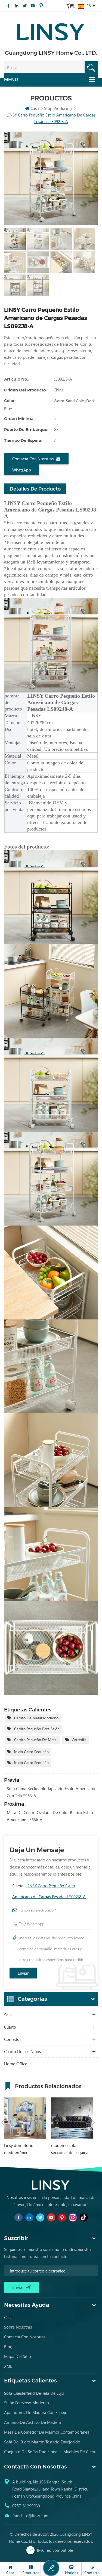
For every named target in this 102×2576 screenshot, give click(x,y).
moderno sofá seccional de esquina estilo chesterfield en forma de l (70, 2149)
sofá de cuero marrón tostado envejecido (42, 2442)
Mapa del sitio (18, 2356)
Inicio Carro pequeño (31, 1752)
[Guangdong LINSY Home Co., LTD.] (51, 30)
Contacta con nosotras (33, 459)
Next (94, 2122)
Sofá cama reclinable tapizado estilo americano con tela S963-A (51, 1792)
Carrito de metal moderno (36, 1718)
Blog (8, 2347)
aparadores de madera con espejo (36, 2412)
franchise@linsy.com (30, 2516)
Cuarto (10, 2027)
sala (8, 2015)
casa (8, 2317)
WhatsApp (22, 470)
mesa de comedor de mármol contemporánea (47, 2432)
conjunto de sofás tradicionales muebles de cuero (50, 2452)
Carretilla (79, 1740)
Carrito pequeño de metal (36, 1740)
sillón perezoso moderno (27, 2403)
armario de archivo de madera (33, 2422)
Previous (3, 2122)
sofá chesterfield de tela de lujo (34, 2393)
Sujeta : (49, 1891)
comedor (13, 2039)
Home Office (16, 2064)
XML (8, 2366)
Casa (35, 108)
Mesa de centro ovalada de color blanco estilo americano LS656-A (50, 1816)
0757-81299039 (26, 2506)
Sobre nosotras (18, 2327)
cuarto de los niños (22, 2051)
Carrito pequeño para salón (37, 1729)
